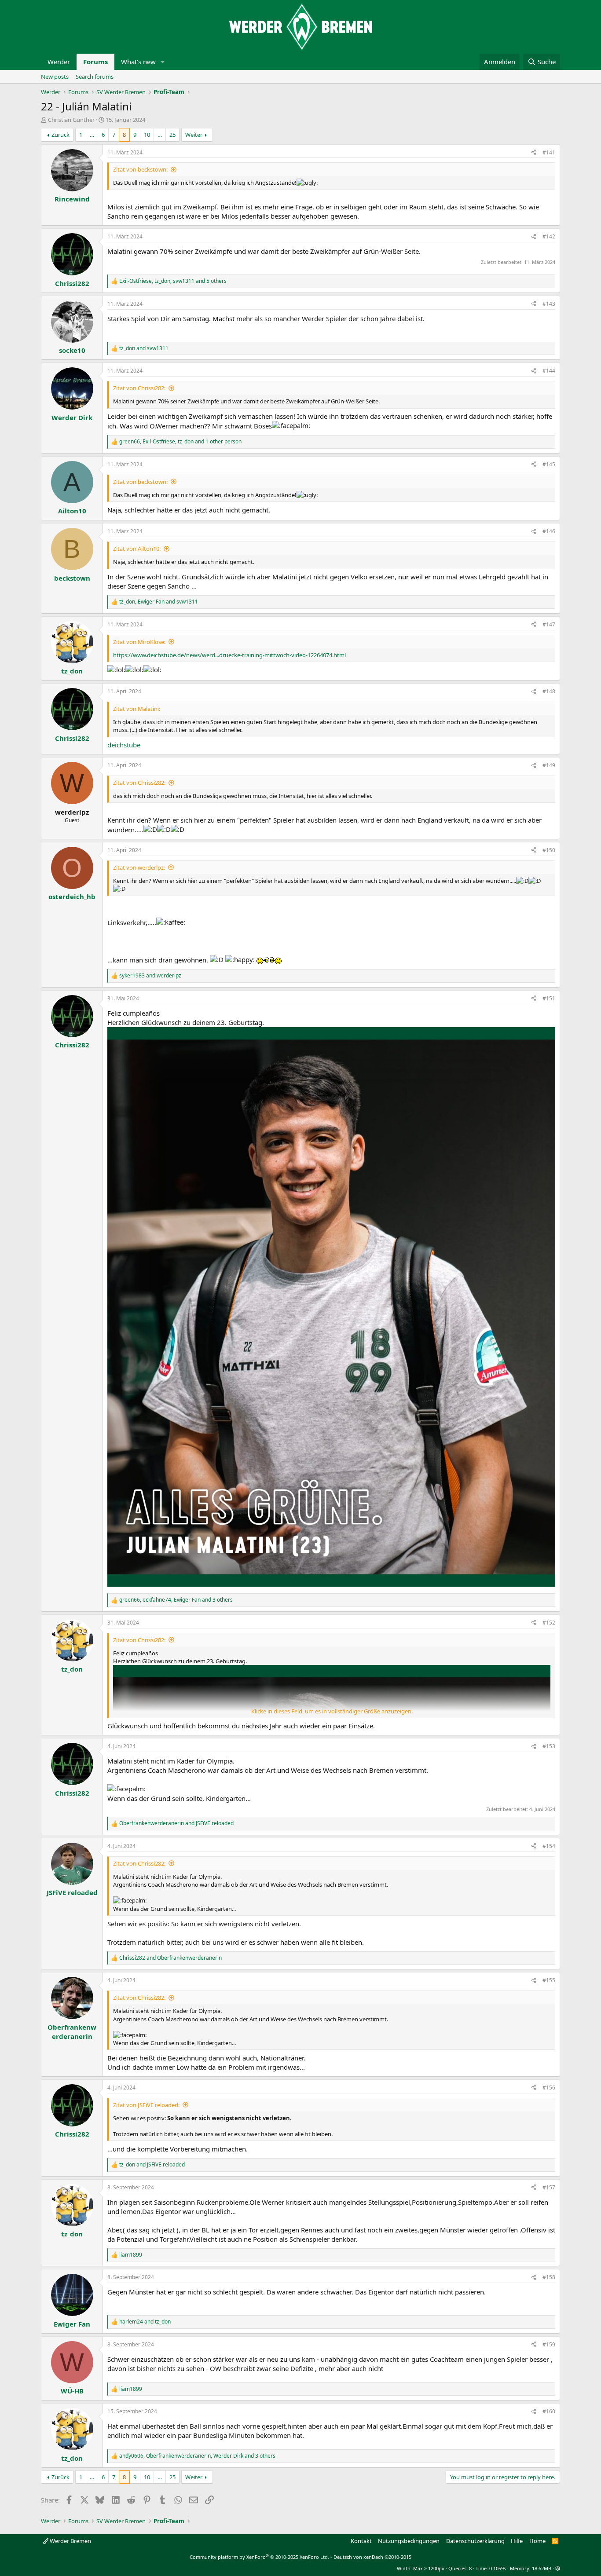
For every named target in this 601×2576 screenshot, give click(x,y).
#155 (549, 1980)
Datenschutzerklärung (475, 2541)
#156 (549, 2088)
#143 (549, 304)
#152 (549, 1623)
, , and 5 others (173, 281)
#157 (549, 2187)
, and (159, 602)
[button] (163, 62)
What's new (138, 62)
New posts (55, 77)
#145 (549, 464)
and (144, 348)
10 (147, 135)
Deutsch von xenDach (372, 2557)
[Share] (534, 153)
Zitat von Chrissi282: (139, 388)
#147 (549, 624)
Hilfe (517, 2541)
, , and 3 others (176, 1600)
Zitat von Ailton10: (137, 549)
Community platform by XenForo (259, 2557)
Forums (95, 62)
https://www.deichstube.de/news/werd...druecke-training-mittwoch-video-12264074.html (229, 655)
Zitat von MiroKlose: (139, 642)
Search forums (95, 77)
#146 (549, 531)
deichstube (124, 745)
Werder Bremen (70, 2541)
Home (537, 2541)
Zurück (60, 135)
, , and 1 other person (180, 442)
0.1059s (498, 2568)
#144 (549, 371)
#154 (549, 1846)
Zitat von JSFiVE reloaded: (146, 2105)
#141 (549, 152)
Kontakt (361, 2541)
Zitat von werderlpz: (139, 867)
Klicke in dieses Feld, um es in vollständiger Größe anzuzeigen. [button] (332, 1711)
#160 (549, 2411)
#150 (549, 850)
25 (172, 135)
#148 (549, 691)
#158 (549, 2277)
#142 (549, 236)
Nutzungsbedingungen (409, 2541)
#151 (549, 998)
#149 (549, 765)
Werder (59, 62)
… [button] (92, 135)
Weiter (194, 135)
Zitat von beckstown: (140, 169)
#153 (549, 1746)
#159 (549, 2344)
